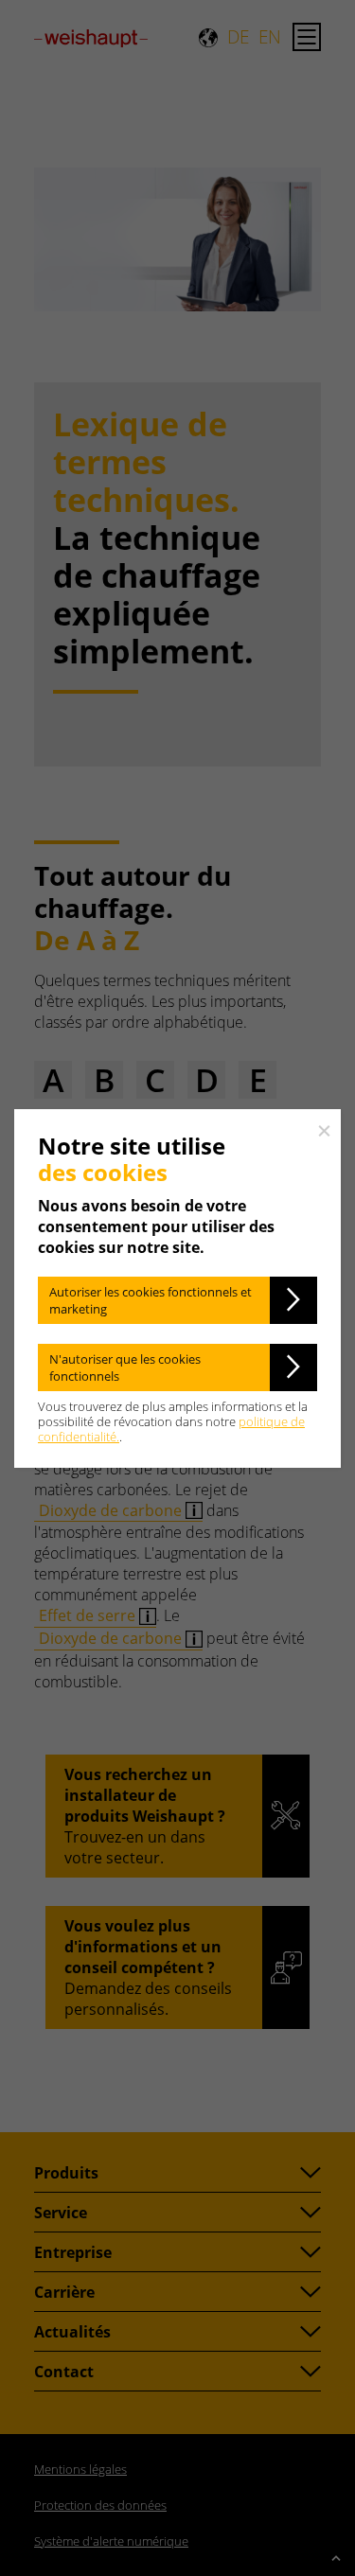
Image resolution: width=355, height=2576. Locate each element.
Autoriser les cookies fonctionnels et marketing (151, 1300)
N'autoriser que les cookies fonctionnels (125, 1367)
